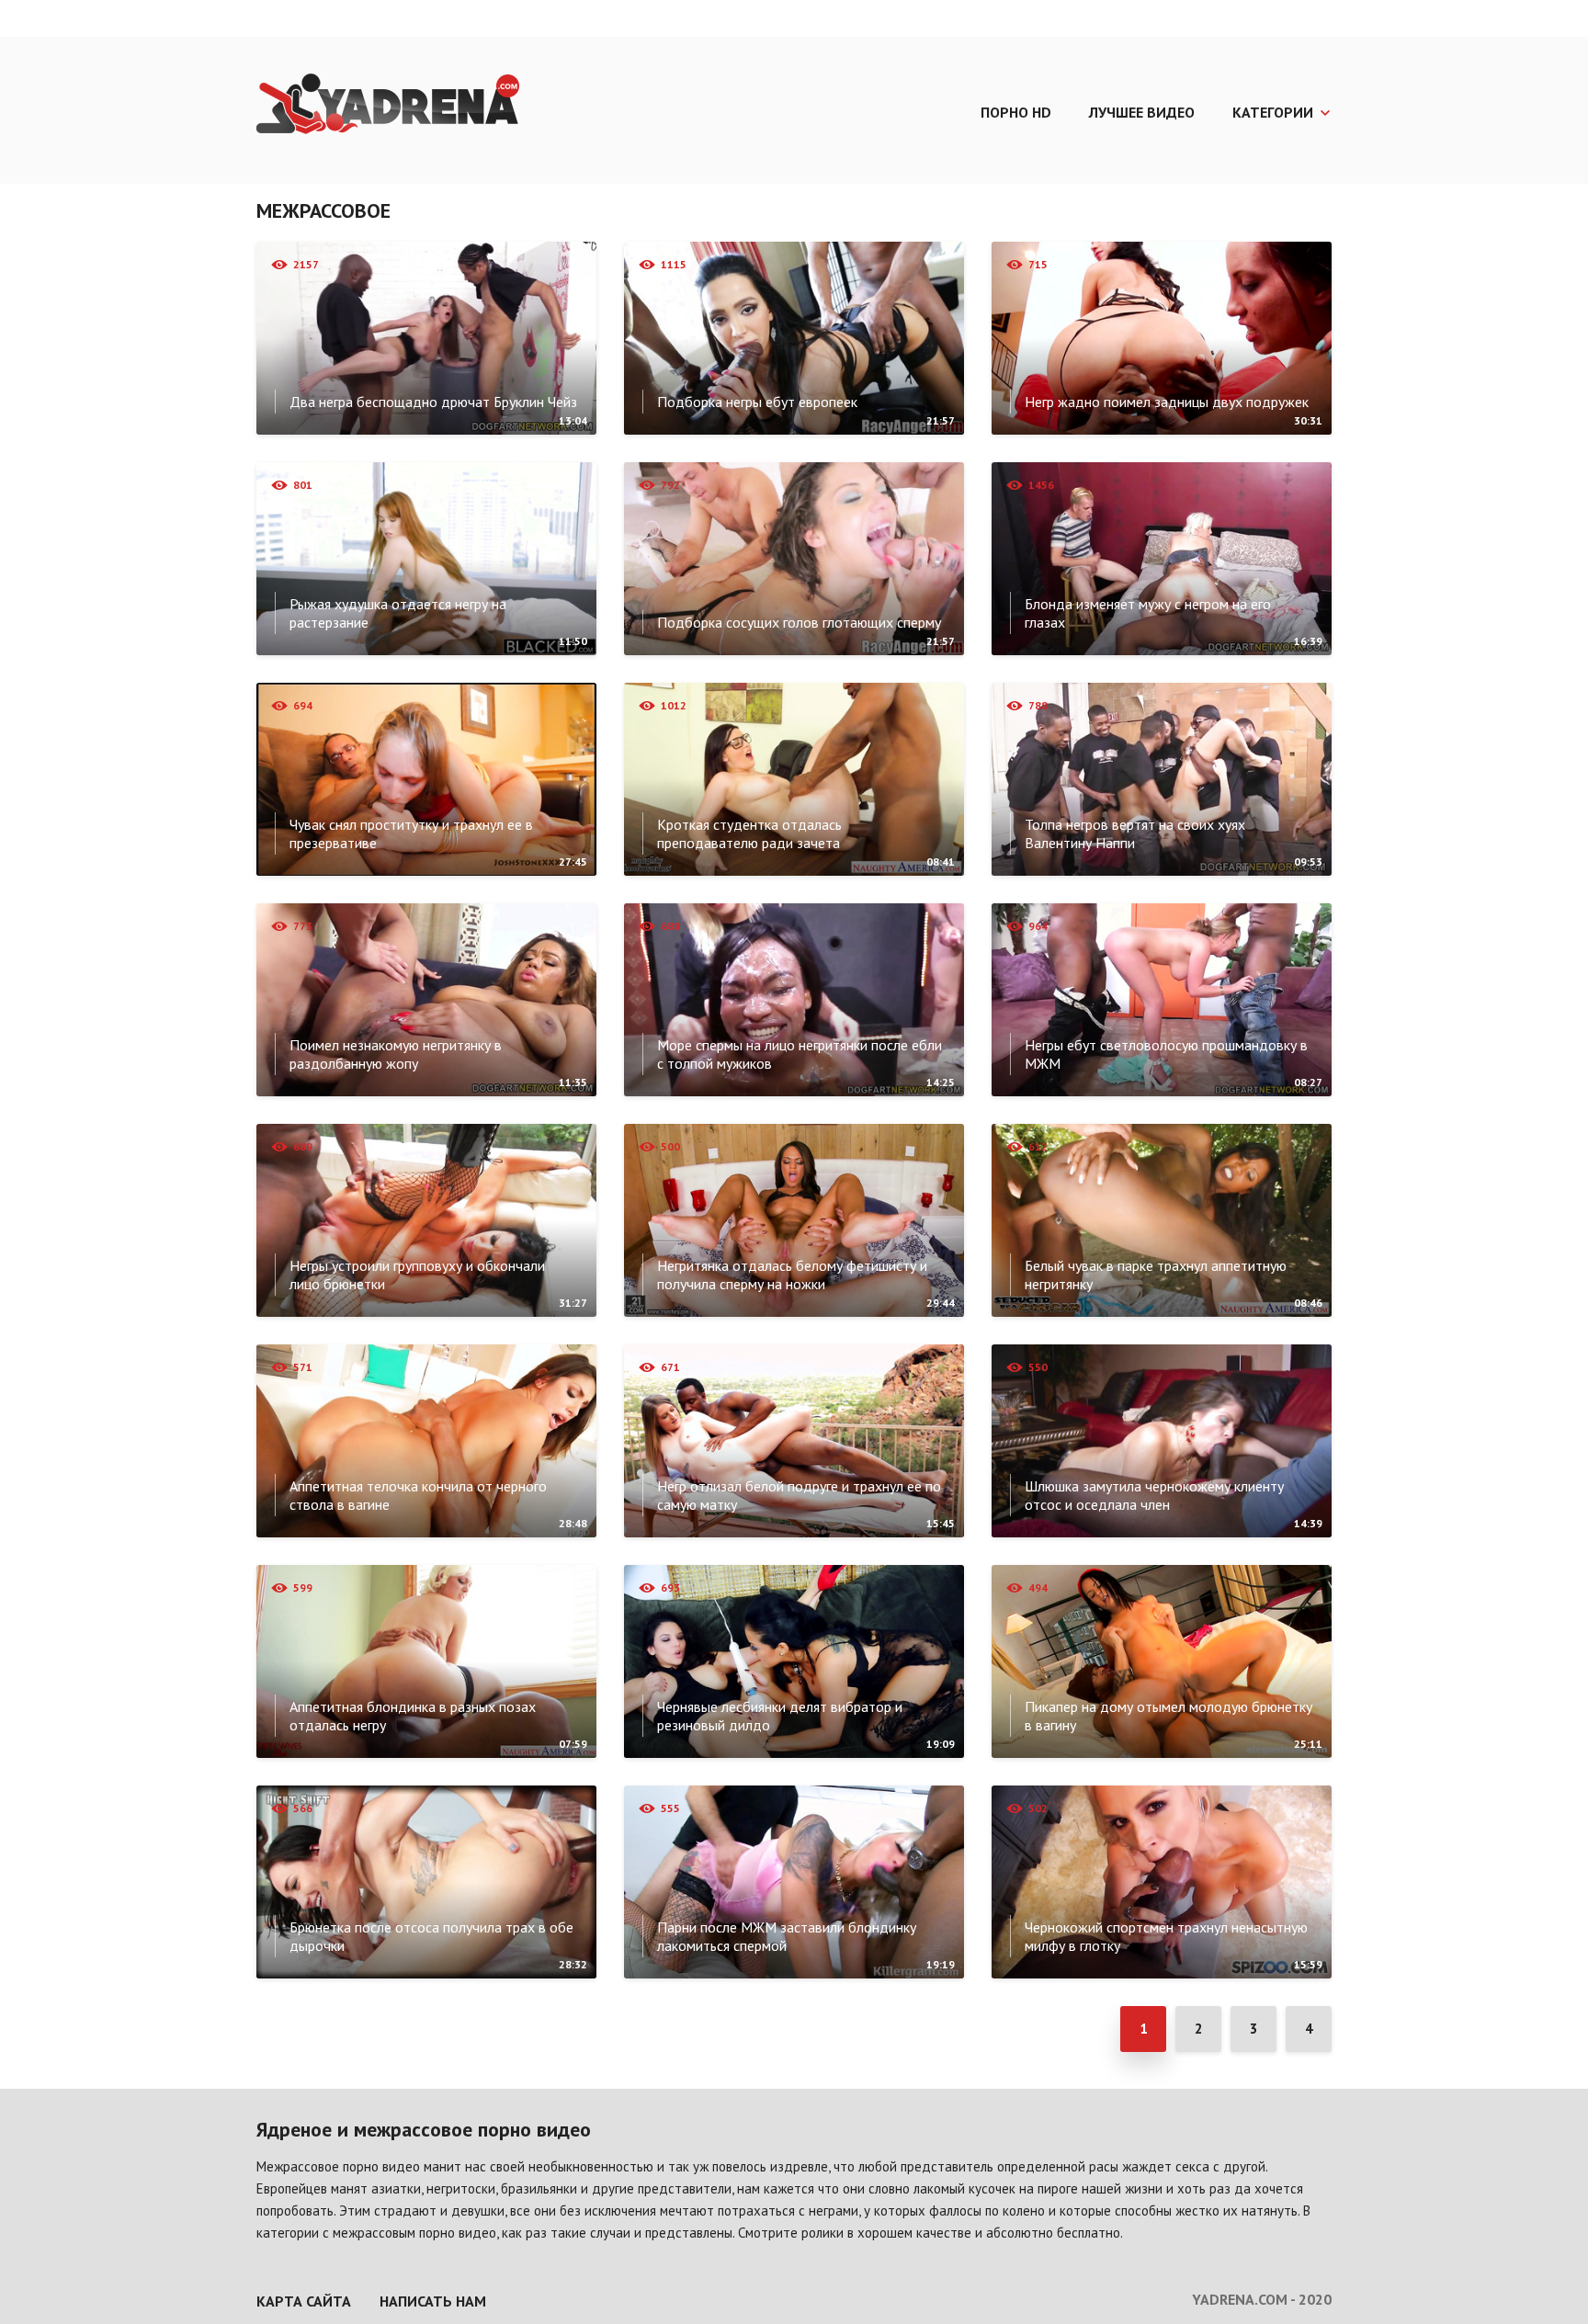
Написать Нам (433, 2301)
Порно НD (1016, 112)
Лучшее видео (1142, 112)
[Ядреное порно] (388, 106)
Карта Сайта (304, 2301)
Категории (1273, 112)
